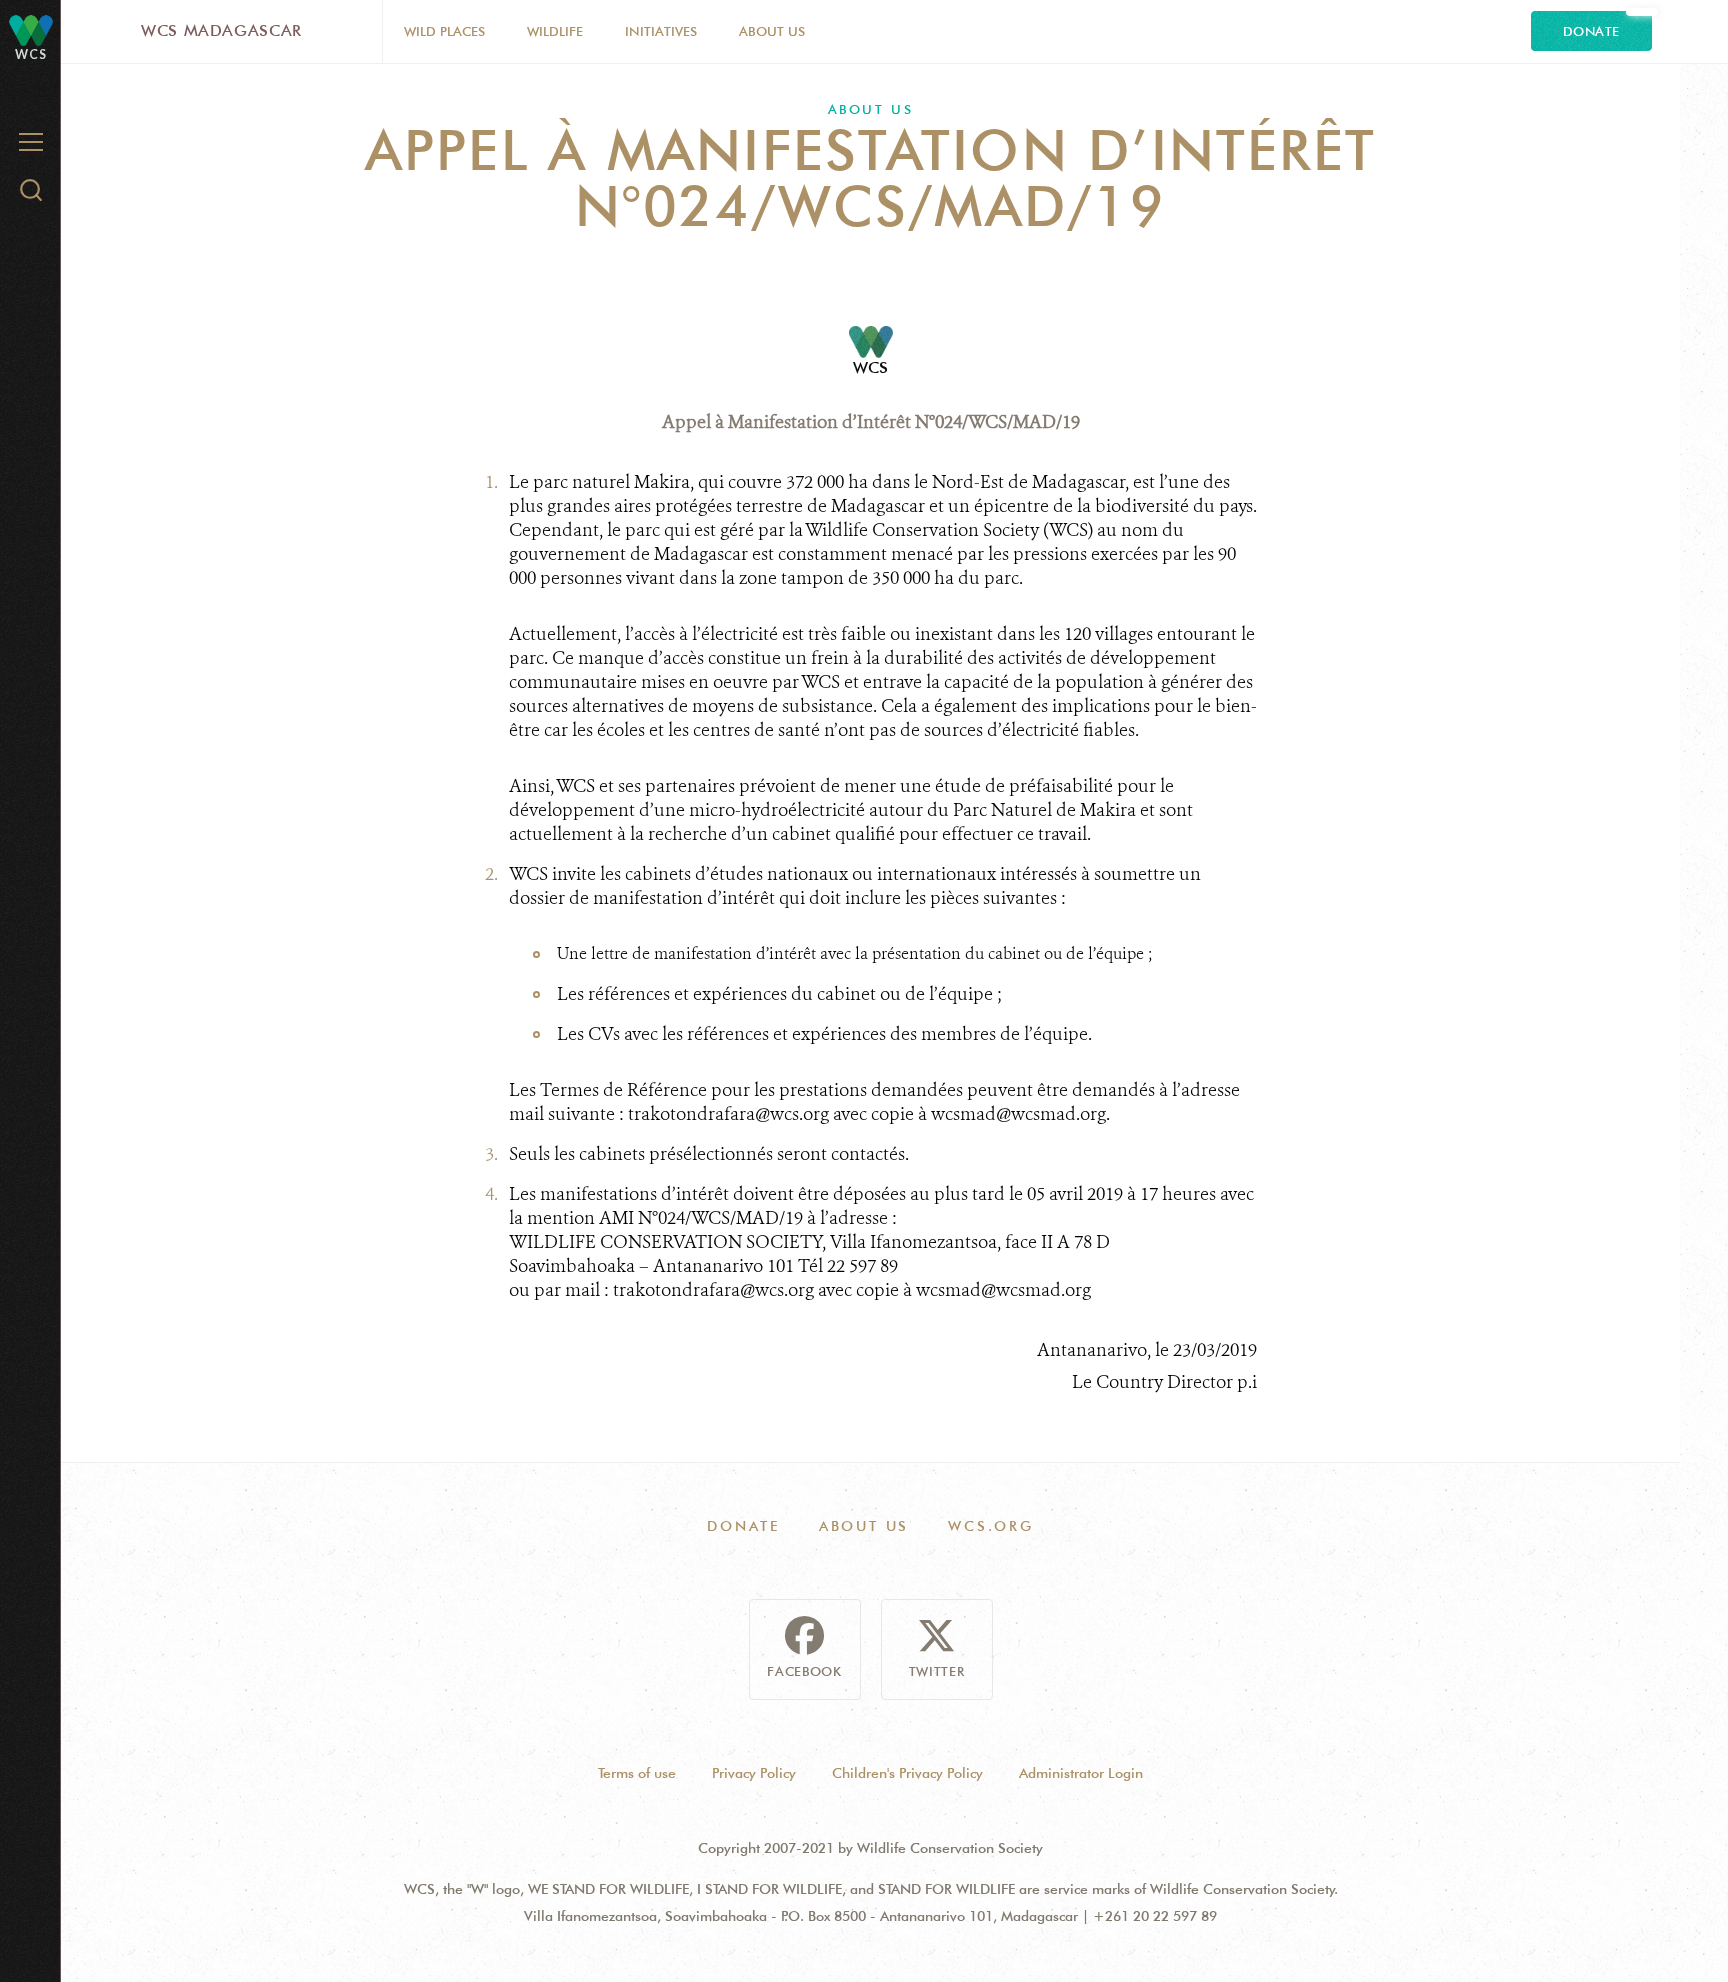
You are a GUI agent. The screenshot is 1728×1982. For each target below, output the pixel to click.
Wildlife (555, 31)
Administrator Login (1081, 1773)
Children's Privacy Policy (907, 1773)
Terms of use (637, 1773)
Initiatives (661, 31)
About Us (772, 31)
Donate (1591, 31)
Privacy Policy (754, 1773)
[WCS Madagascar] (31, 29)
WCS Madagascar (221, 30)
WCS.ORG (991, 1526)
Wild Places (444, 31)
